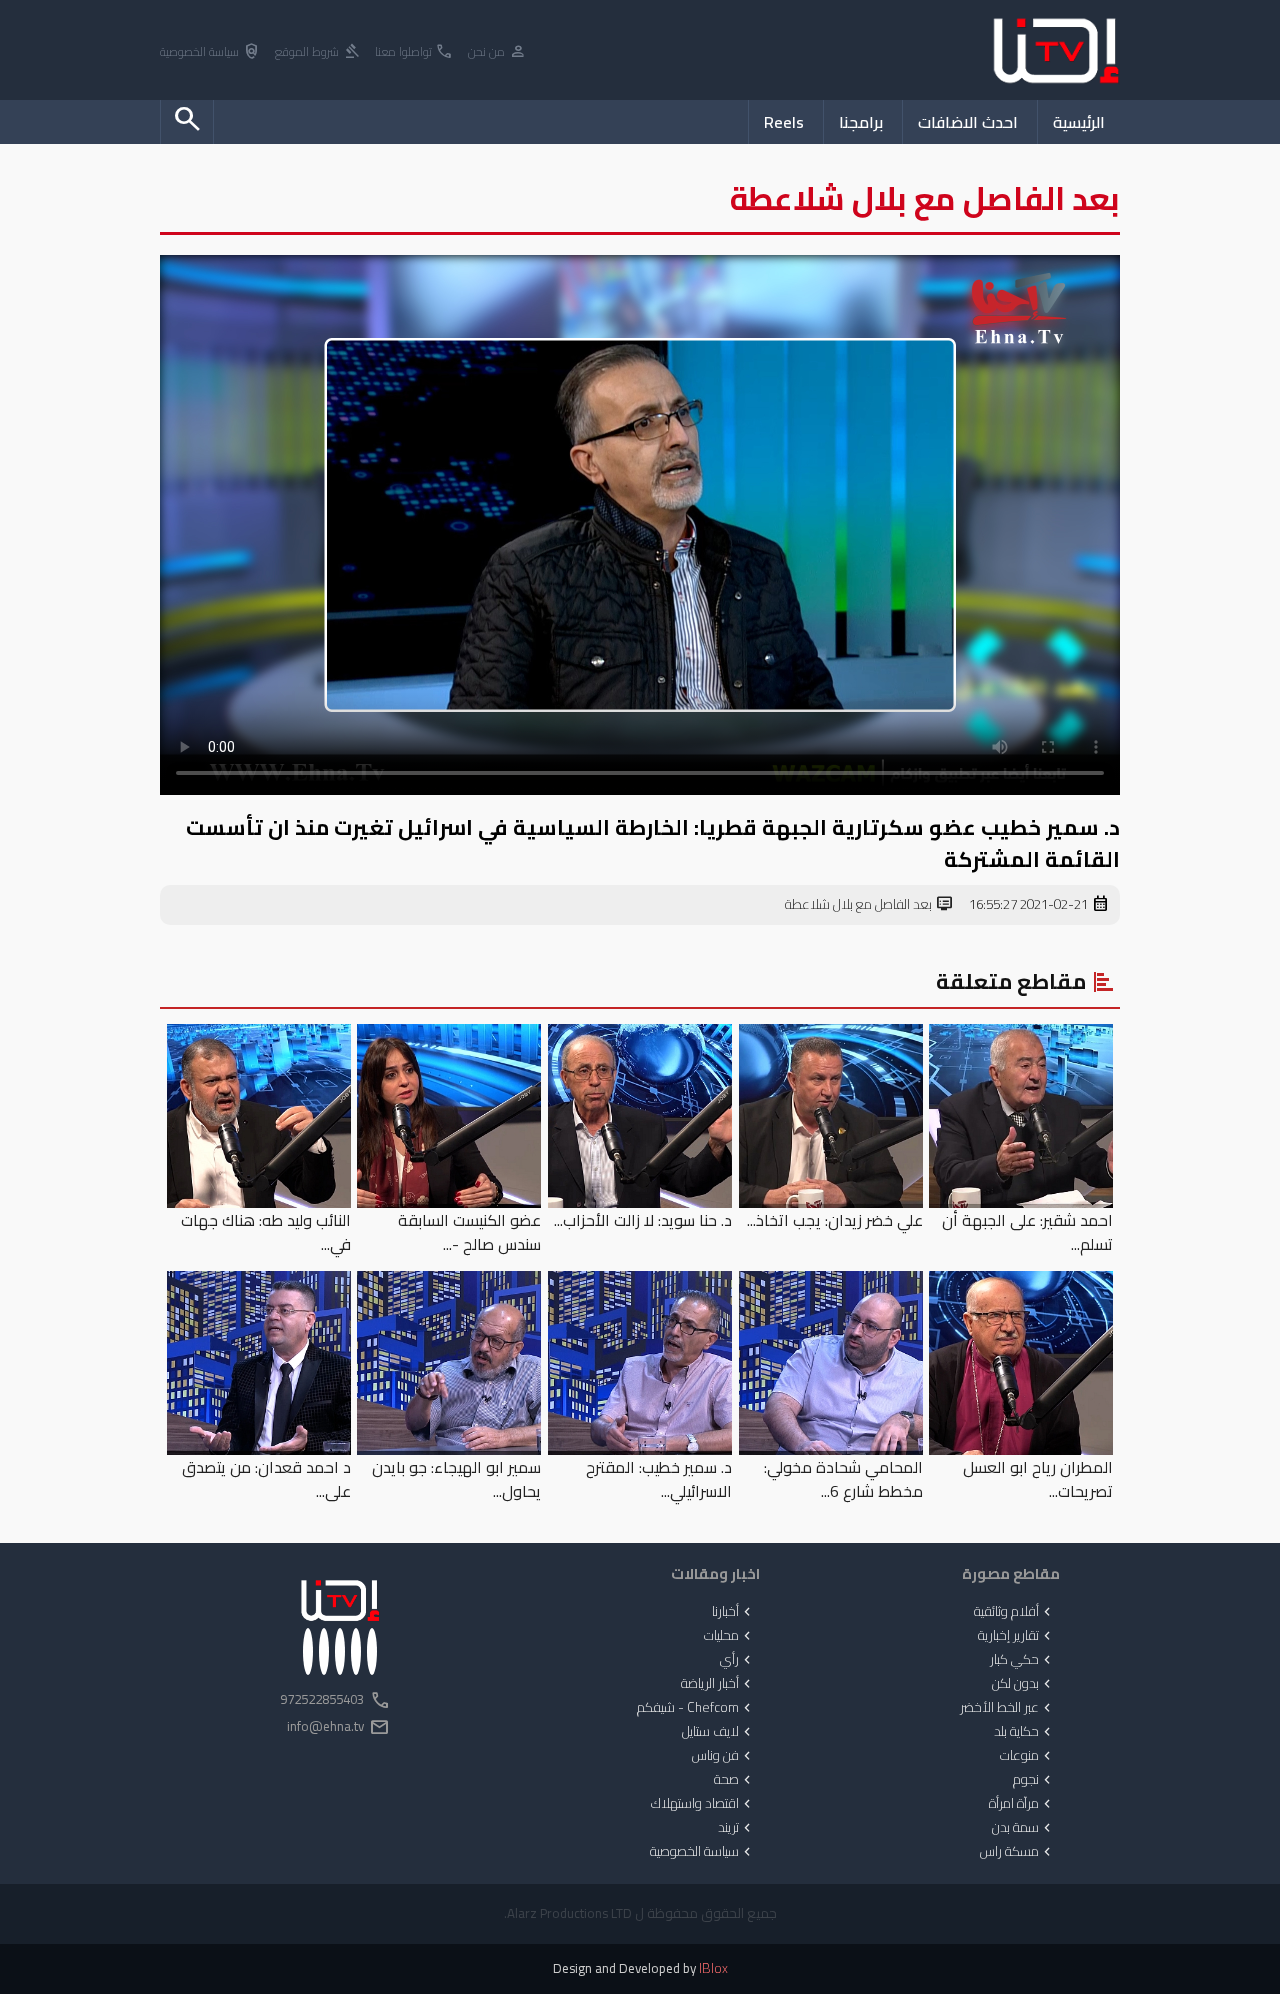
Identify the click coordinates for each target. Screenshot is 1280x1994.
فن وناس (723, 1756)
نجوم (1034, 1780)
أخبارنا (733, 1612)
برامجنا (861, 122)
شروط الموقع (318, 52)
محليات (729, 1636)
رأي (737, 1660)
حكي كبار (1022, 1660)
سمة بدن (1023, 1828)
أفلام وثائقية (1014, 1612)
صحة (734, 1780)
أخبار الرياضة (718, 1684)
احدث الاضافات (968, 122)
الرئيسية (1079, 122)
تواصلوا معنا (414, 52)
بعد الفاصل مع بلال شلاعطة (869, 905)
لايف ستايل (718, 1732)
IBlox (713, 1968)
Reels (784, 122)
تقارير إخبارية (1016, 1636)
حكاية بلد (1024, 1732)
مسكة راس (1017, 1852)
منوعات (1027, 1756)
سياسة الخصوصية (210, 52)
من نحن (497, 52)
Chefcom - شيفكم (696, 1708)
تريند (736, 1828)
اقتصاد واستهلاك (703, 1804)
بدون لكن (1023, 1684)
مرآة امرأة (1022, 1804)
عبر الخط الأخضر (1007, 1708)
